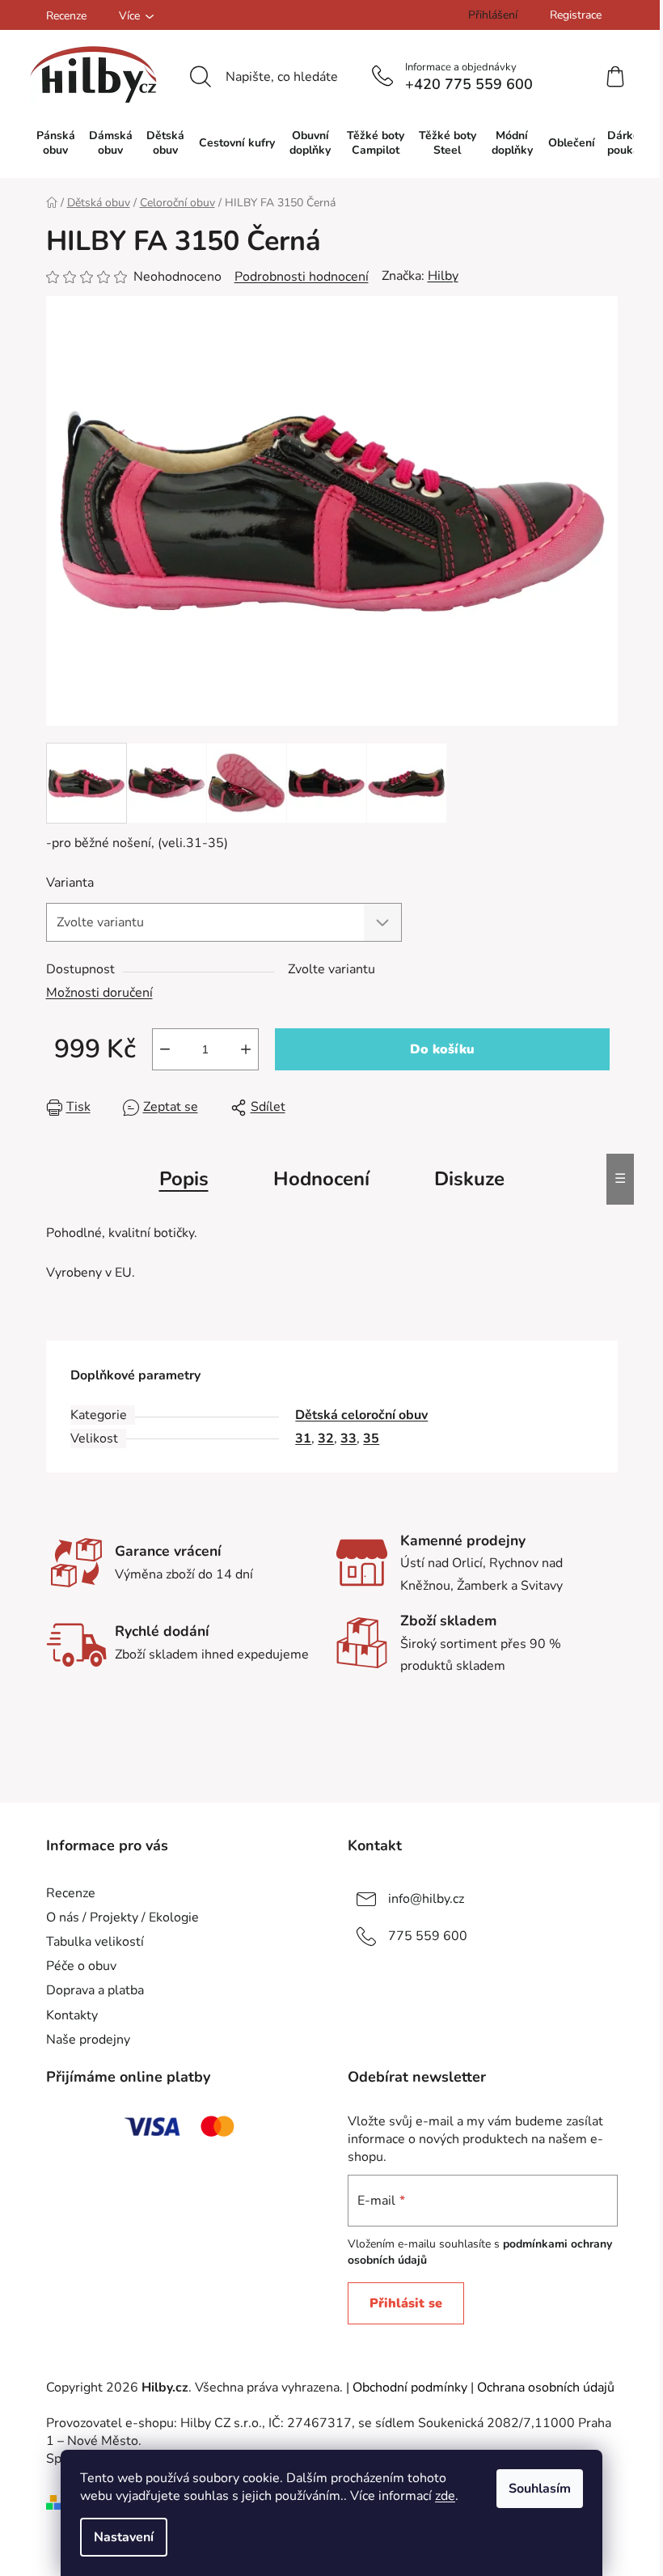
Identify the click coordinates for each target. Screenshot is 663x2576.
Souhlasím (540, 2489)
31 (303, 1438)
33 (348, 1438)
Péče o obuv (81, 1966)
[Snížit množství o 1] (165, 1049)
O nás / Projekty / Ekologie (122, 1917)
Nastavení (124, 2537)
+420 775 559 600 (469, 84)
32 (326, 1438)
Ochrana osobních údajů (546, 2387)
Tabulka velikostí (95, 1942)
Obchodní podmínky (410, 2387)
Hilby (443, 276)
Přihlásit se (406, 2303)
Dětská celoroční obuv (361, 1415)
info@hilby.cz (426, 1899)
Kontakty (72, 2015)
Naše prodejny (88, 2040)
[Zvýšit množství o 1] (246, 1049)
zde (445, 2496)
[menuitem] (56, 143)
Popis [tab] (184, 1179)
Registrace (576, 15)
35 (371, 1438)
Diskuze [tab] (469, 1179)
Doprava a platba (95, 1990)
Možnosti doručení (99, 993)
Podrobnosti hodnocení (302, 277)
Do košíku (442, 1049)
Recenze (66, 16)
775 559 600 (428, 1936)
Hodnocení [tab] (321, 1179)
